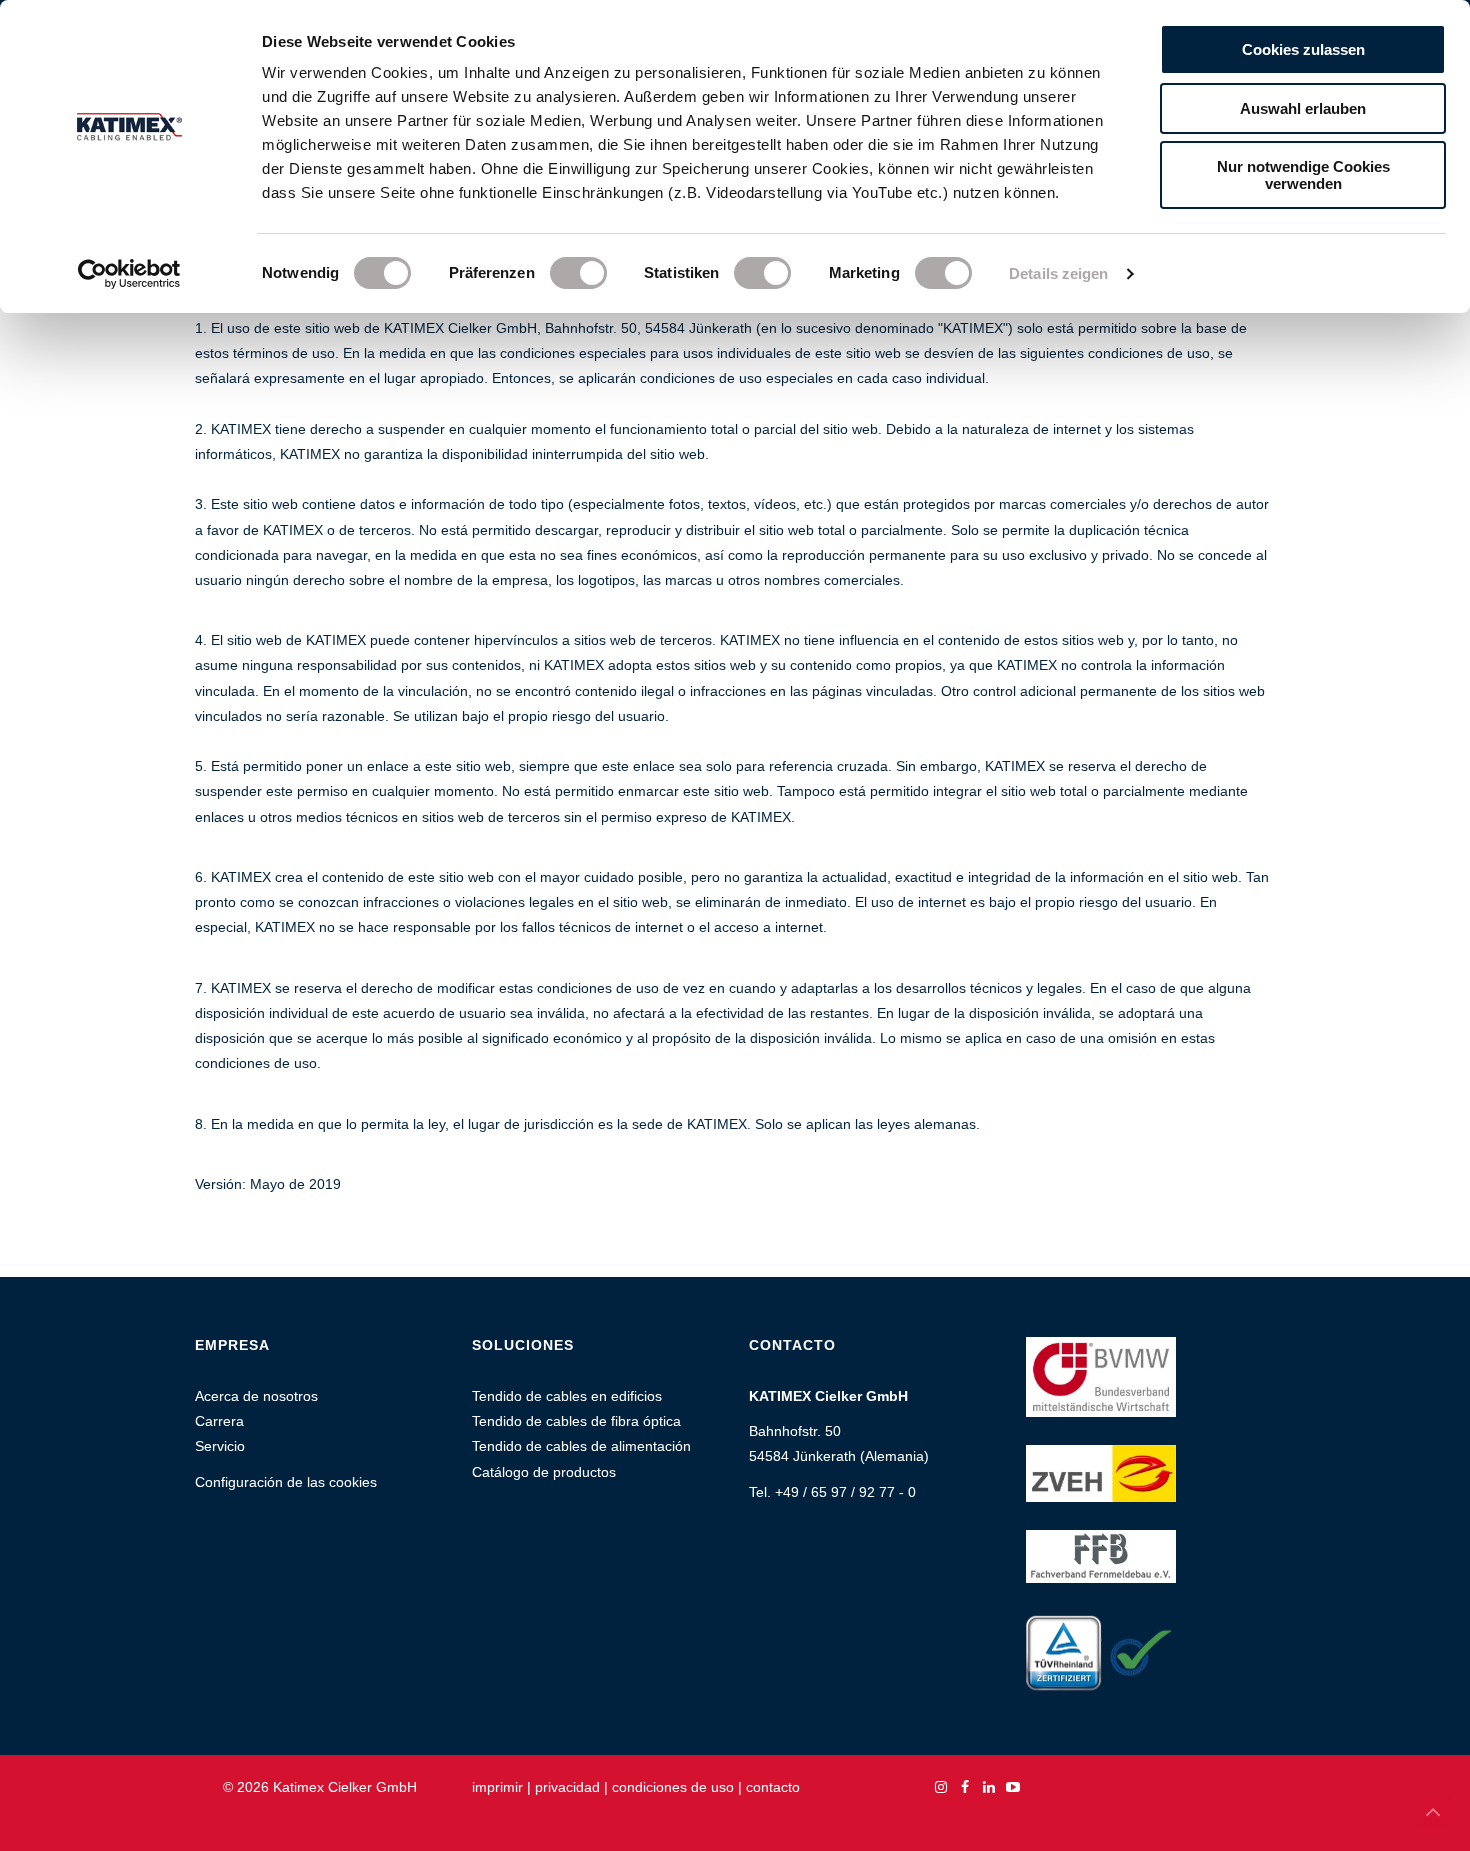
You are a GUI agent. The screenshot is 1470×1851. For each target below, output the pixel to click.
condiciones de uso (673, 1787)
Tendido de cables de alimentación (581, 1446)
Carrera (219, 1421)
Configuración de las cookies (286, 1482)
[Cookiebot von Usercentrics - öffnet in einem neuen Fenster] (129, 274)
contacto (773, 1787)
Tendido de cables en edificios (567, 1396)
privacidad (567, 1787)
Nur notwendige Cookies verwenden (1303, 175)
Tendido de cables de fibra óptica (576, 1421)
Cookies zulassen (1303, 49)
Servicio (220, 1446)
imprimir (497, 1787)
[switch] (578, 273)
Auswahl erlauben (1303, 108)
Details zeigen (1058, 273)
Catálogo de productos (544, 1472)
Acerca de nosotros (256, 1396)
